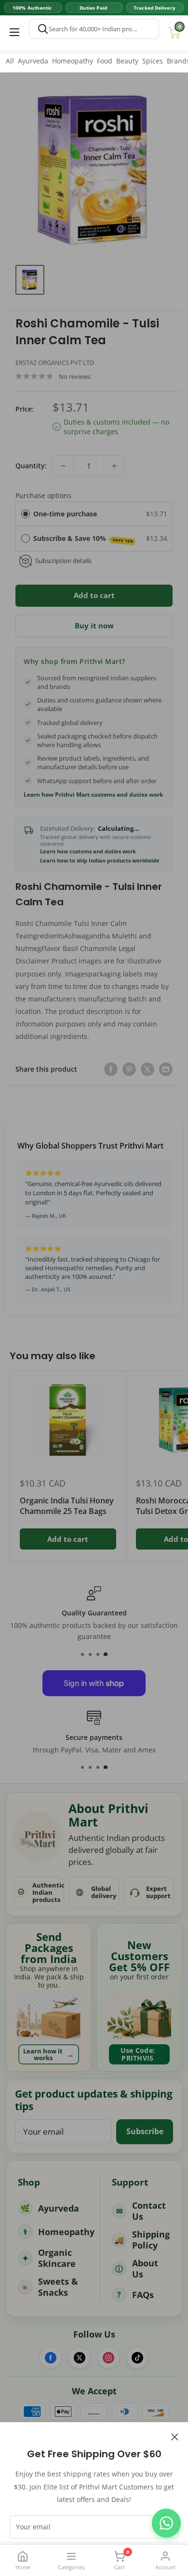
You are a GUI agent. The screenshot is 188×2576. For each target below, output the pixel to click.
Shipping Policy (151, 2240)
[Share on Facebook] (111, 1069)
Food (105, 61)
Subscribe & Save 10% (83, 539)
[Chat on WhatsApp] (166, 2523)
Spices (153, 61)
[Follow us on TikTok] (137, 2358)
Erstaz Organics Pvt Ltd (55, 363)
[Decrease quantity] (63, 466)
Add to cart (94, 595)
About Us (145, 2269)
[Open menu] (14, 32)
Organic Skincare (57, 2258)
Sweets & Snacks (58, 2287)
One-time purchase (65, 514)
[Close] (175, 2436)
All (10, 61)
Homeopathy (73, 61)
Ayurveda (33, 61)
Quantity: (31, 466)
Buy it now (94, 625)
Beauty (127, 61)
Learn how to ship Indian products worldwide (100, 861)
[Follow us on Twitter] (80, 2358)
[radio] (26, 514)
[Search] (43, 29)
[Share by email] (166, 1069)
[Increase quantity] (114, 466)
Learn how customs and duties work (88, 851)
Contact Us (149, 2211)
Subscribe (145, 2131)
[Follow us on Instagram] (108, 2358)
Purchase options (43, 495)
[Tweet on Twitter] (148, 1069)
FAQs (143, 2295)
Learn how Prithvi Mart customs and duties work (93, 795)
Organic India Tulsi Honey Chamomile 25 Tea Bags (67, 1506)
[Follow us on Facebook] (51, 2358)
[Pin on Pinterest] (129, 1069)
